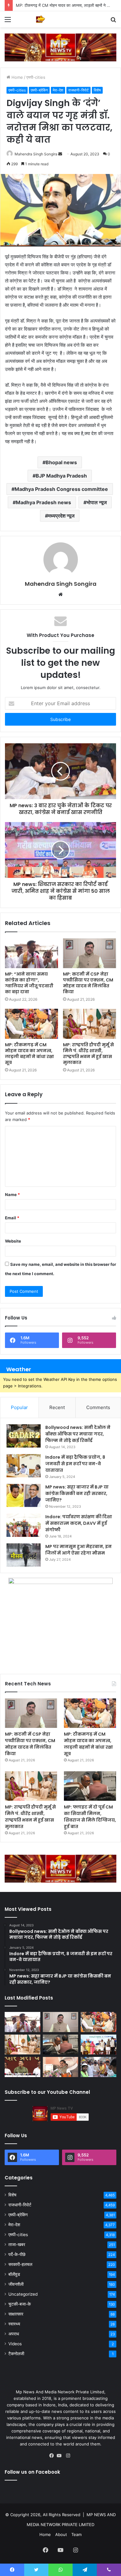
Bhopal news (61, 462)
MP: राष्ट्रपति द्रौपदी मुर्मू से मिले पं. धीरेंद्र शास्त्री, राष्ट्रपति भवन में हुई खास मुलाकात (88, 1054)
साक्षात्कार (16, 2314)
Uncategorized (23, 2294)
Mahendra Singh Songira (36, 154)
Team (76, 2534)
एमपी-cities (36, 77)
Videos (15, 2344)
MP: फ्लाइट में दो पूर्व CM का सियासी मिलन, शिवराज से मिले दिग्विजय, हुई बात (90, 1817)
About (61, 2534)
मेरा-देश (58, 90)
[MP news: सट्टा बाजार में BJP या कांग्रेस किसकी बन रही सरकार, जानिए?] (24, 1495)
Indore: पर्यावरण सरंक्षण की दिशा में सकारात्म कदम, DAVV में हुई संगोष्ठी (79, 1523)
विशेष (97, 90)
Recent (57, 1407)
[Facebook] (53, 2456)
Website (13, 1241)
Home (17, 77)
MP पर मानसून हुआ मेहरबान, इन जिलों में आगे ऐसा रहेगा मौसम (78, 1550)
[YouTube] (60, 2456)
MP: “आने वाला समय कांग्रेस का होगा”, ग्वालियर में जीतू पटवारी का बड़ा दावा (29, 983)
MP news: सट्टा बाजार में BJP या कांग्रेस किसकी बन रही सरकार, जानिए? (77, 1493)
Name (12, 1195)
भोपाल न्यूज (97, 502)
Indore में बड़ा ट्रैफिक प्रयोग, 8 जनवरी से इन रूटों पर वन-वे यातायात (75, 1464)
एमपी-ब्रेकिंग (39, 90)
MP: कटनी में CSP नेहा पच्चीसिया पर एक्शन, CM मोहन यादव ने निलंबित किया (88, 983)
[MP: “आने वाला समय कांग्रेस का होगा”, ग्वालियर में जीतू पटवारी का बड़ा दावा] (31, 953)
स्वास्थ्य (14, 2324)
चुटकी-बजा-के (20, 2304)
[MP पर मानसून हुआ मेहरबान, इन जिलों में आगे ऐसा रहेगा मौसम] (24, 1555)
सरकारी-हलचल (20, 2264)
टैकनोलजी (16, 2354)
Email (12, 1218)
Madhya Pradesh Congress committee (61, 489)
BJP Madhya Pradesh (61, 476)
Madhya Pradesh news (43, 502)
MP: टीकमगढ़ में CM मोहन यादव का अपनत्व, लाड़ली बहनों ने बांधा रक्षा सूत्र (29, 1054)
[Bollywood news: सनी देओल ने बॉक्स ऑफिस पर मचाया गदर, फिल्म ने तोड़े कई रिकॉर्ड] (24, 1436)
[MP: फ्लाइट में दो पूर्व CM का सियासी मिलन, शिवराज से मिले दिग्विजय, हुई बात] (90, 1786)
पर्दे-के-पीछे (17, 2254)
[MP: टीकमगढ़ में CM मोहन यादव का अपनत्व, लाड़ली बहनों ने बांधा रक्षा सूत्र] (31, 1024)
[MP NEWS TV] (40, 19)
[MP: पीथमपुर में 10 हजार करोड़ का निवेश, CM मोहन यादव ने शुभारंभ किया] (99, 2045)
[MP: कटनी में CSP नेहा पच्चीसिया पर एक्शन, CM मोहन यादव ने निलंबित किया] (90, 953)
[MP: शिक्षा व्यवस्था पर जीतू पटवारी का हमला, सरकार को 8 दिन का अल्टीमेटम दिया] (22, 2067)
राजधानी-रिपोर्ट (78, 90)
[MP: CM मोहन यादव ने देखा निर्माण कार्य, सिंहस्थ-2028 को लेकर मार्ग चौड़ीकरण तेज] (99, 2067)
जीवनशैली (16, 2284)
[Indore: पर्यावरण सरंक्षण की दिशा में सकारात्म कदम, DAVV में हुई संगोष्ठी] (24, 1525)
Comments (98, 1407)
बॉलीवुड (14, 2274)
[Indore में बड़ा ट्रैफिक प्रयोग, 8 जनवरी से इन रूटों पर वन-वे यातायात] (24, 1466)
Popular (19, 1407)
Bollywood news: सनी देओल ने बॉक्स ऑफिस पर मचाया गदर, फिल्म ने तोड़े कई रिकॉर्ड (78, 1434)
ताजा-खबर (17, 2245)
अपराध (14, 2334)
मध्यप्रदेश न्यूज (61, 516)
